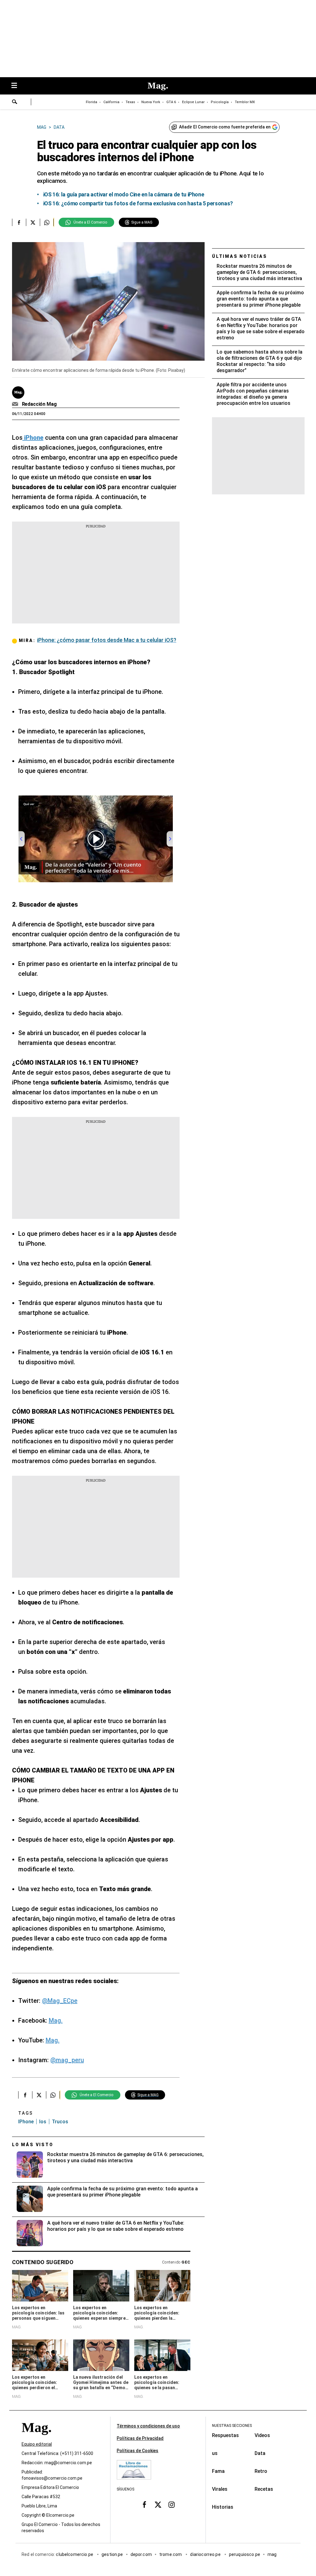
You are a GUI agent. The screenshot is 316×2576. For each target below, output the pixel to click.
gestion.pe (112, 2555)
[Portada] (36, 2439)
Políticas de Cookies (137, 2451)
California (111, 102)
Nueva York (151, 102)
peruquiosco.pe (245, 2555)
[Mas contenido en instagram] (172, 2505)
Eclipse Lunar (193, 102)
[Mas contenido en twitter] (158, 2505)
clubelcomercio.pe (75, 2555)
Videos (262, 2435)
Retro (261, 2471)
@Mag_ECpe (60, 2001)
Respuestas (225, 2435)
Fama (218, 2471)
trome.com (171, 2555)
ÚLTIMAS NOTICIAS (240, 256)
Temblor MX (245, 102)
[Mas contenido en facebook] (144, 2505)
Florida (91, 102)
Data (260, 2453)
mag (272, 2555)
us (215, 2453)
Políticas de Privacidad (140, 2438)
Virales (220, 2489)
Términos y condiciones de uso (148, 2426)
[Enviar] (15, 103)
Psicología (220, 102)
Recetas (264, 2489)
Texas (130, 102)
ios (43, 2122)
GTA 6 (171, 102)
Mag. (56, 2020)
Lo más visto (33, 2145)
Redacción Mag (39, 404)
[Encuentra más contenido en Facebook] (19, 222)
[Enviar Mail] (16, 404)
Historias (223, 2507)
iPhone (26, 2122)
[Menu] (17, 86)
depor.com (141, 2555)
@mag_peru (67, 2060)
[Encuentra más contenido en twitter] (33, 222)
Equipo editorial (37, 2444)
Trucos (60, 2122)
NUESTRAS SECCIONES (232, 2426)
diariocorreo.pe (206, 2555)
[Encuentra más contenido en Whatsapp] (47, 222)
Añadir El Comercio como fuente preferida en (225, 127)
